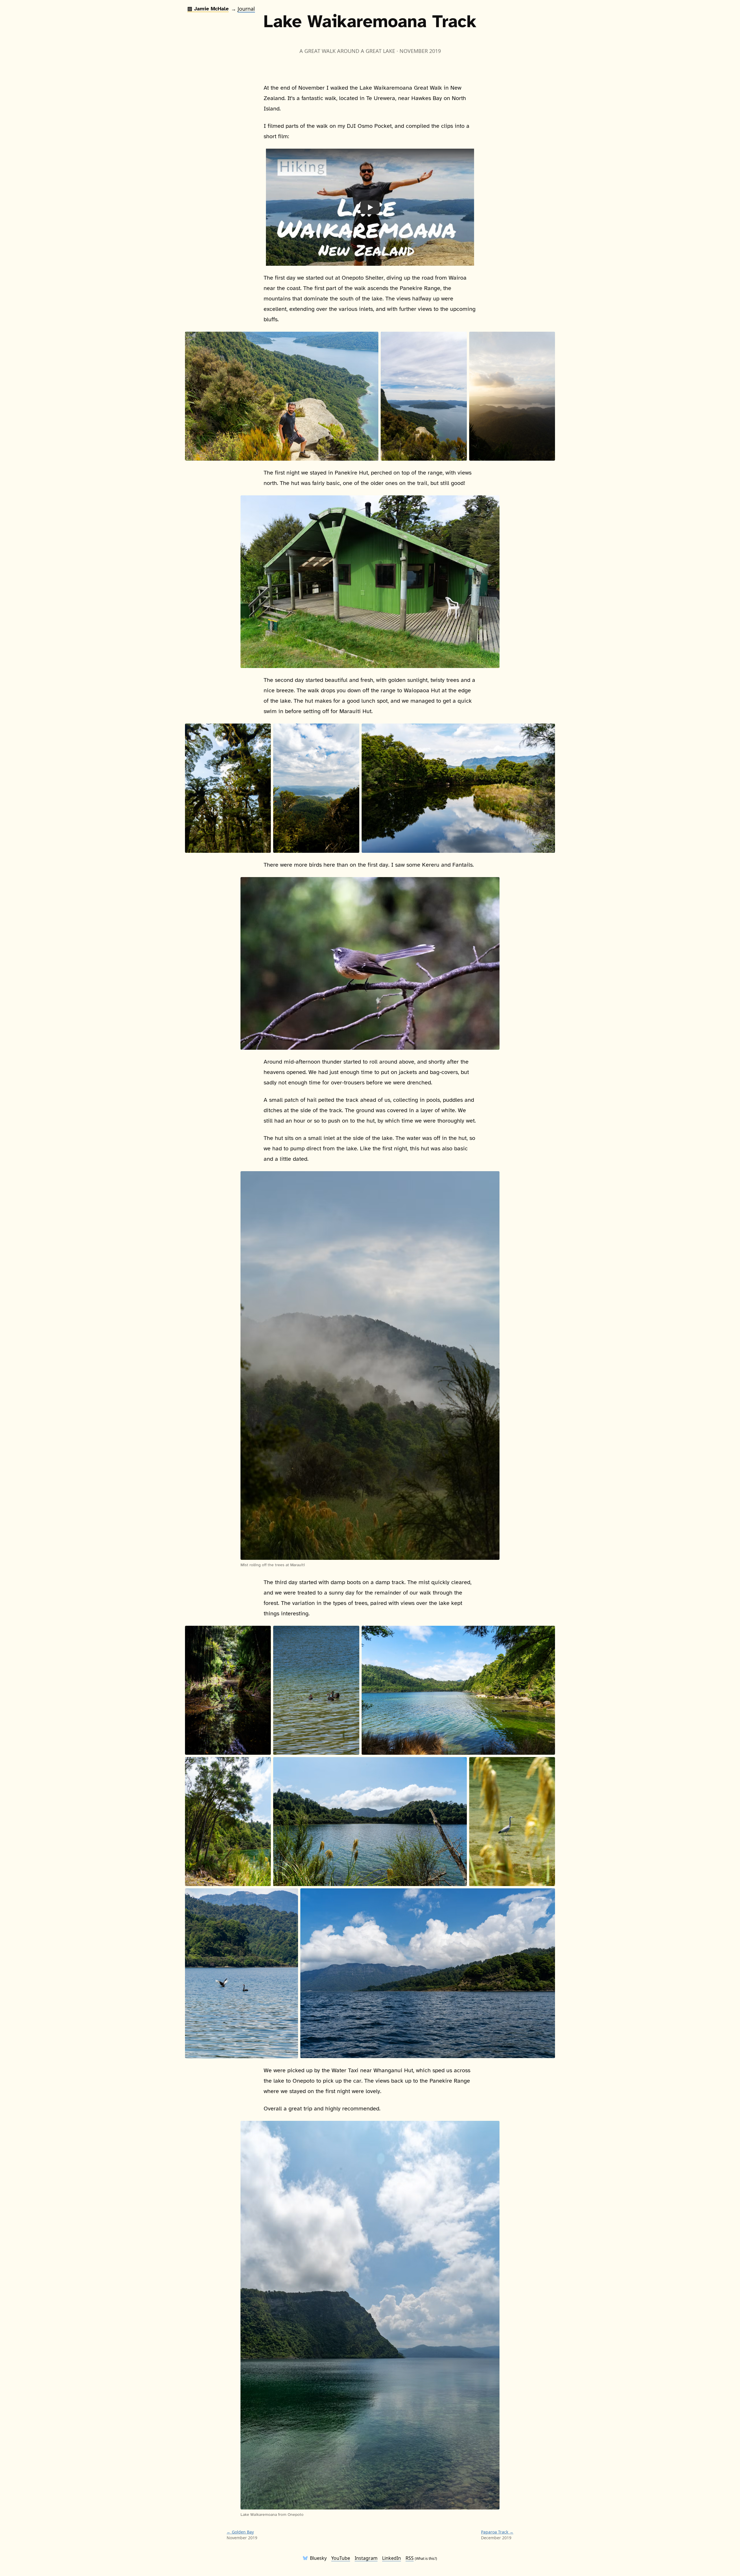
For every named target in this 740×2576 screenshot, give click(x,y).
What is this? (426, 2559)
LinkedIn (392, 2558)
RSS (410, 2558)
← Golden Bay (240, 2532)
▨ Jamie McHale (208, 9)
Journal (246, 9)
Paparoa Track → (497, 2532)
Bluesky (318, 2558)
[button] (370, 207)
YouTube (341, 2558)
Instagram (366, 2558)
